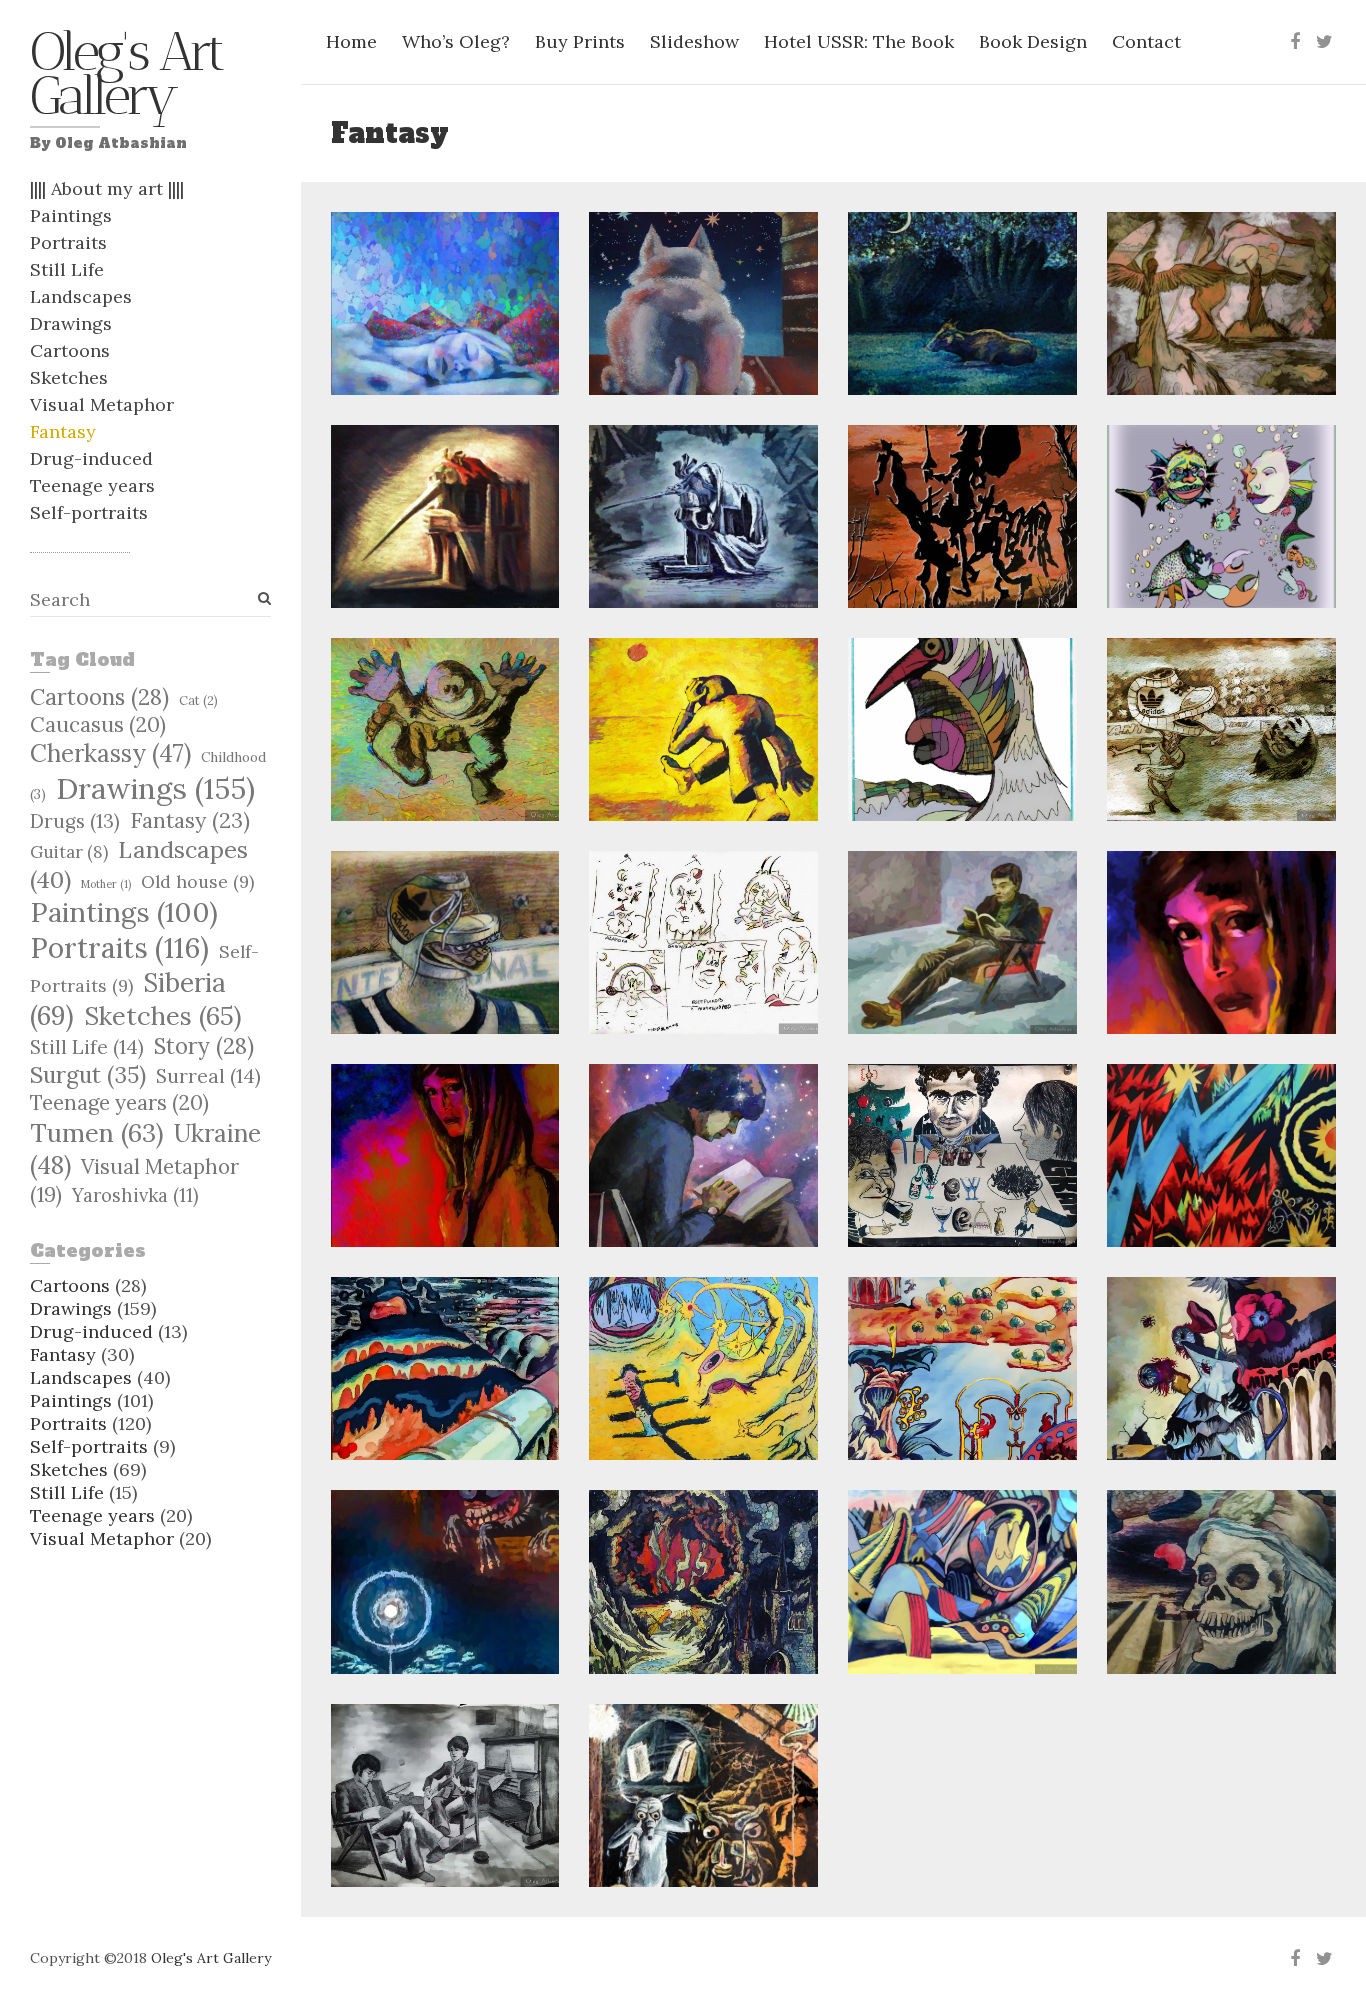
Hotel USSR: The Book (859, 41)
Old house (197, 881)
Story (204, 1046)
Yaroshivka (135, 1195)
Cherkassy (110, 753)
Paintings (71, 215)
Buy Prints (580, 41)
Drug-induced (91, 458)
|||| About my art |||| (107, 188)
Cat (198, 700)
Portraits (68, 242)
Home (351, 41)
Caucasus (98, 724)
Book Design (1033, 41)
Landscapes (81, 296)
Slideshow (694, 41)
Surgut (88, 1074)
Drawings (71, 323)
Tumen (97, 1132)
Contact (1146, 41)
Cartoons (70, 350)
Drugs (75, 821)
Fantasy (63, 431)
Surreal (208, 1076)
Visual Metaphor (102, 404)
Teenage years (92, 485)
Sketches (69, 377)
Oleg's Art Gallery (126, 79)
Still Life (67, 269)
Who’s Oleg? (456, 41)
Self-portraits (89, 512)
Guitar (69, 852)
